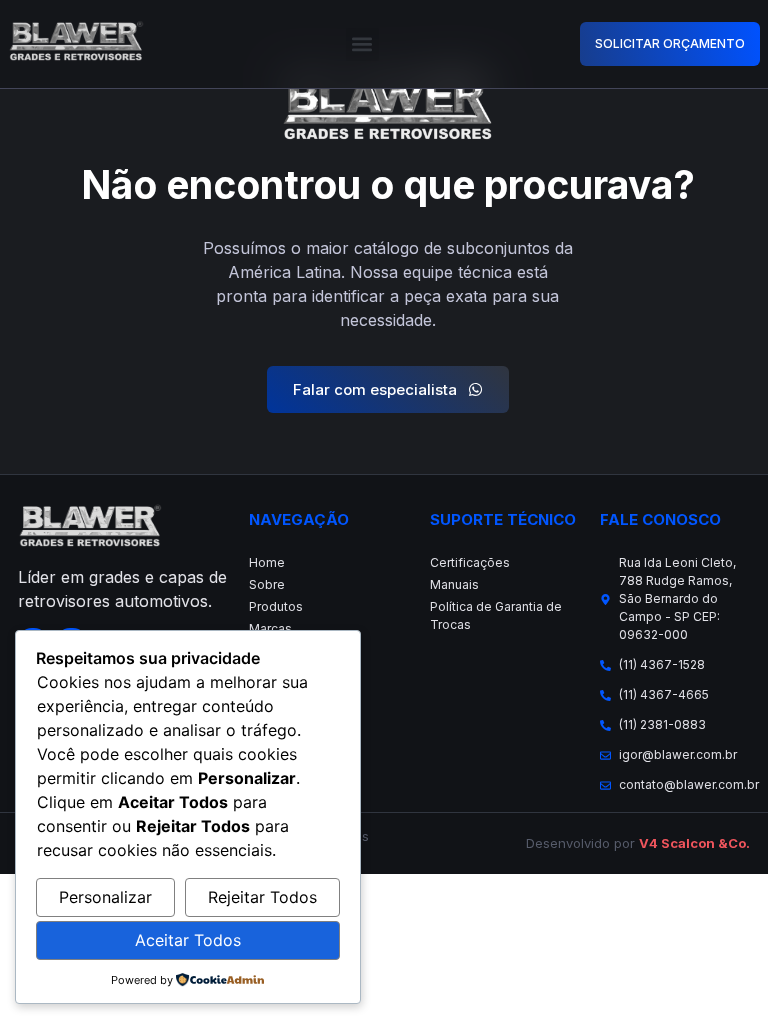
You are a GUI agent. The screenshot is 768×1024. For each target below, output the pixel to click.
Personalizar (105, 897)
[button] (362, 44)
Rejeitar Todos (262, 897)
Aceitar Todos (188, 940)
